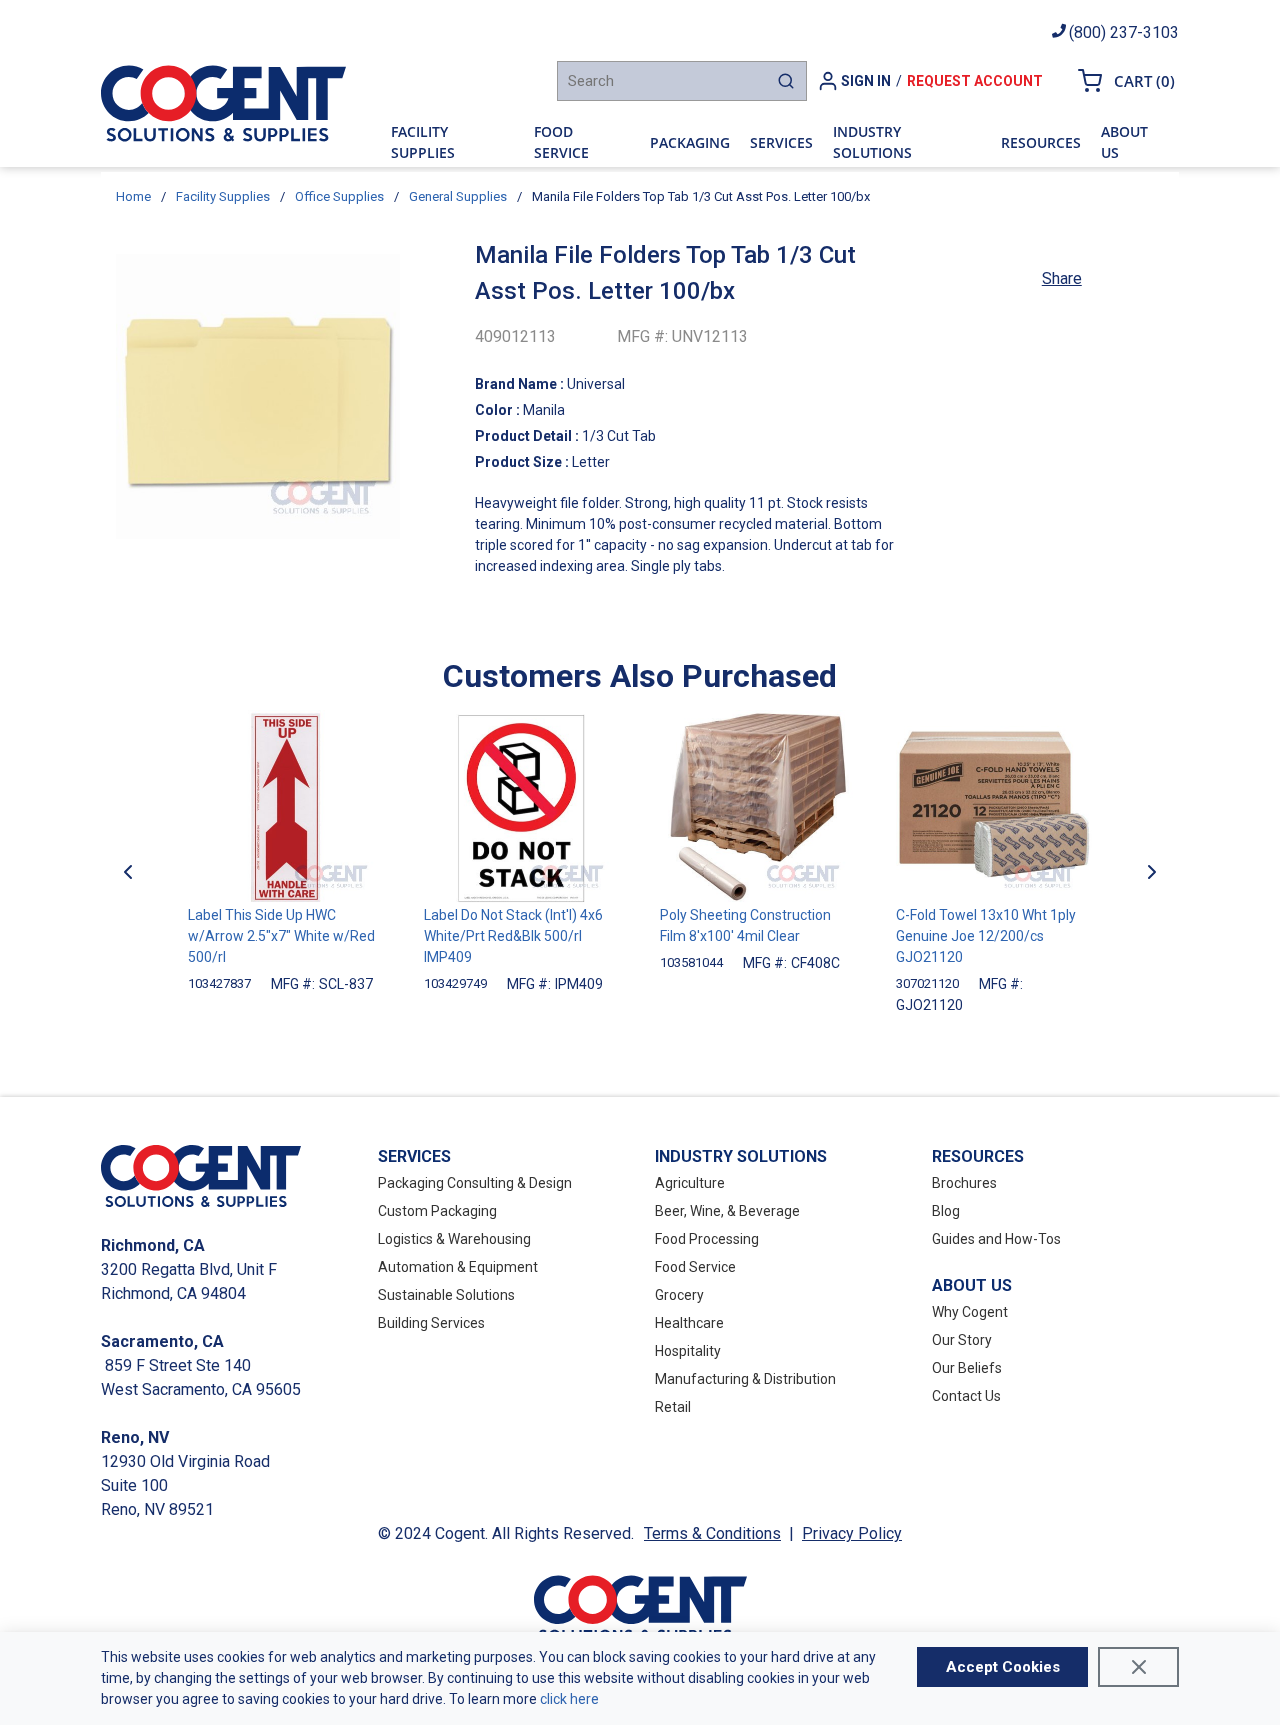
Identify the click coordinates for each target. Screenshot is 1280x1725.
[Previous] (128, 872)
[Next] (1152, 872)
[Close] (1138, 1667)
